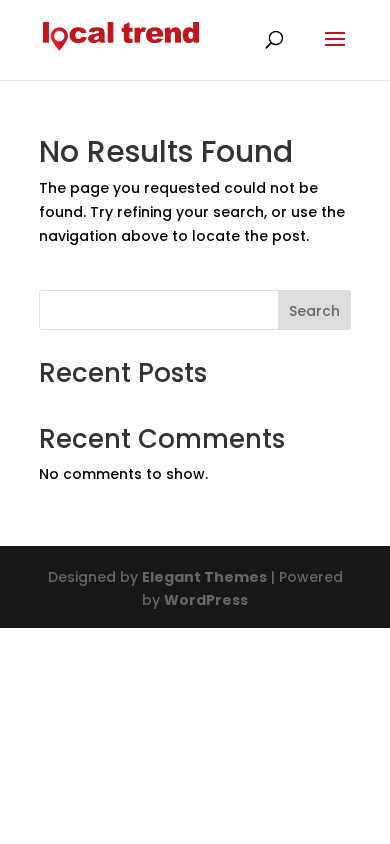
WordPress (206, 600)
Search (314, 311)
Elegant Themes (204, 577)
